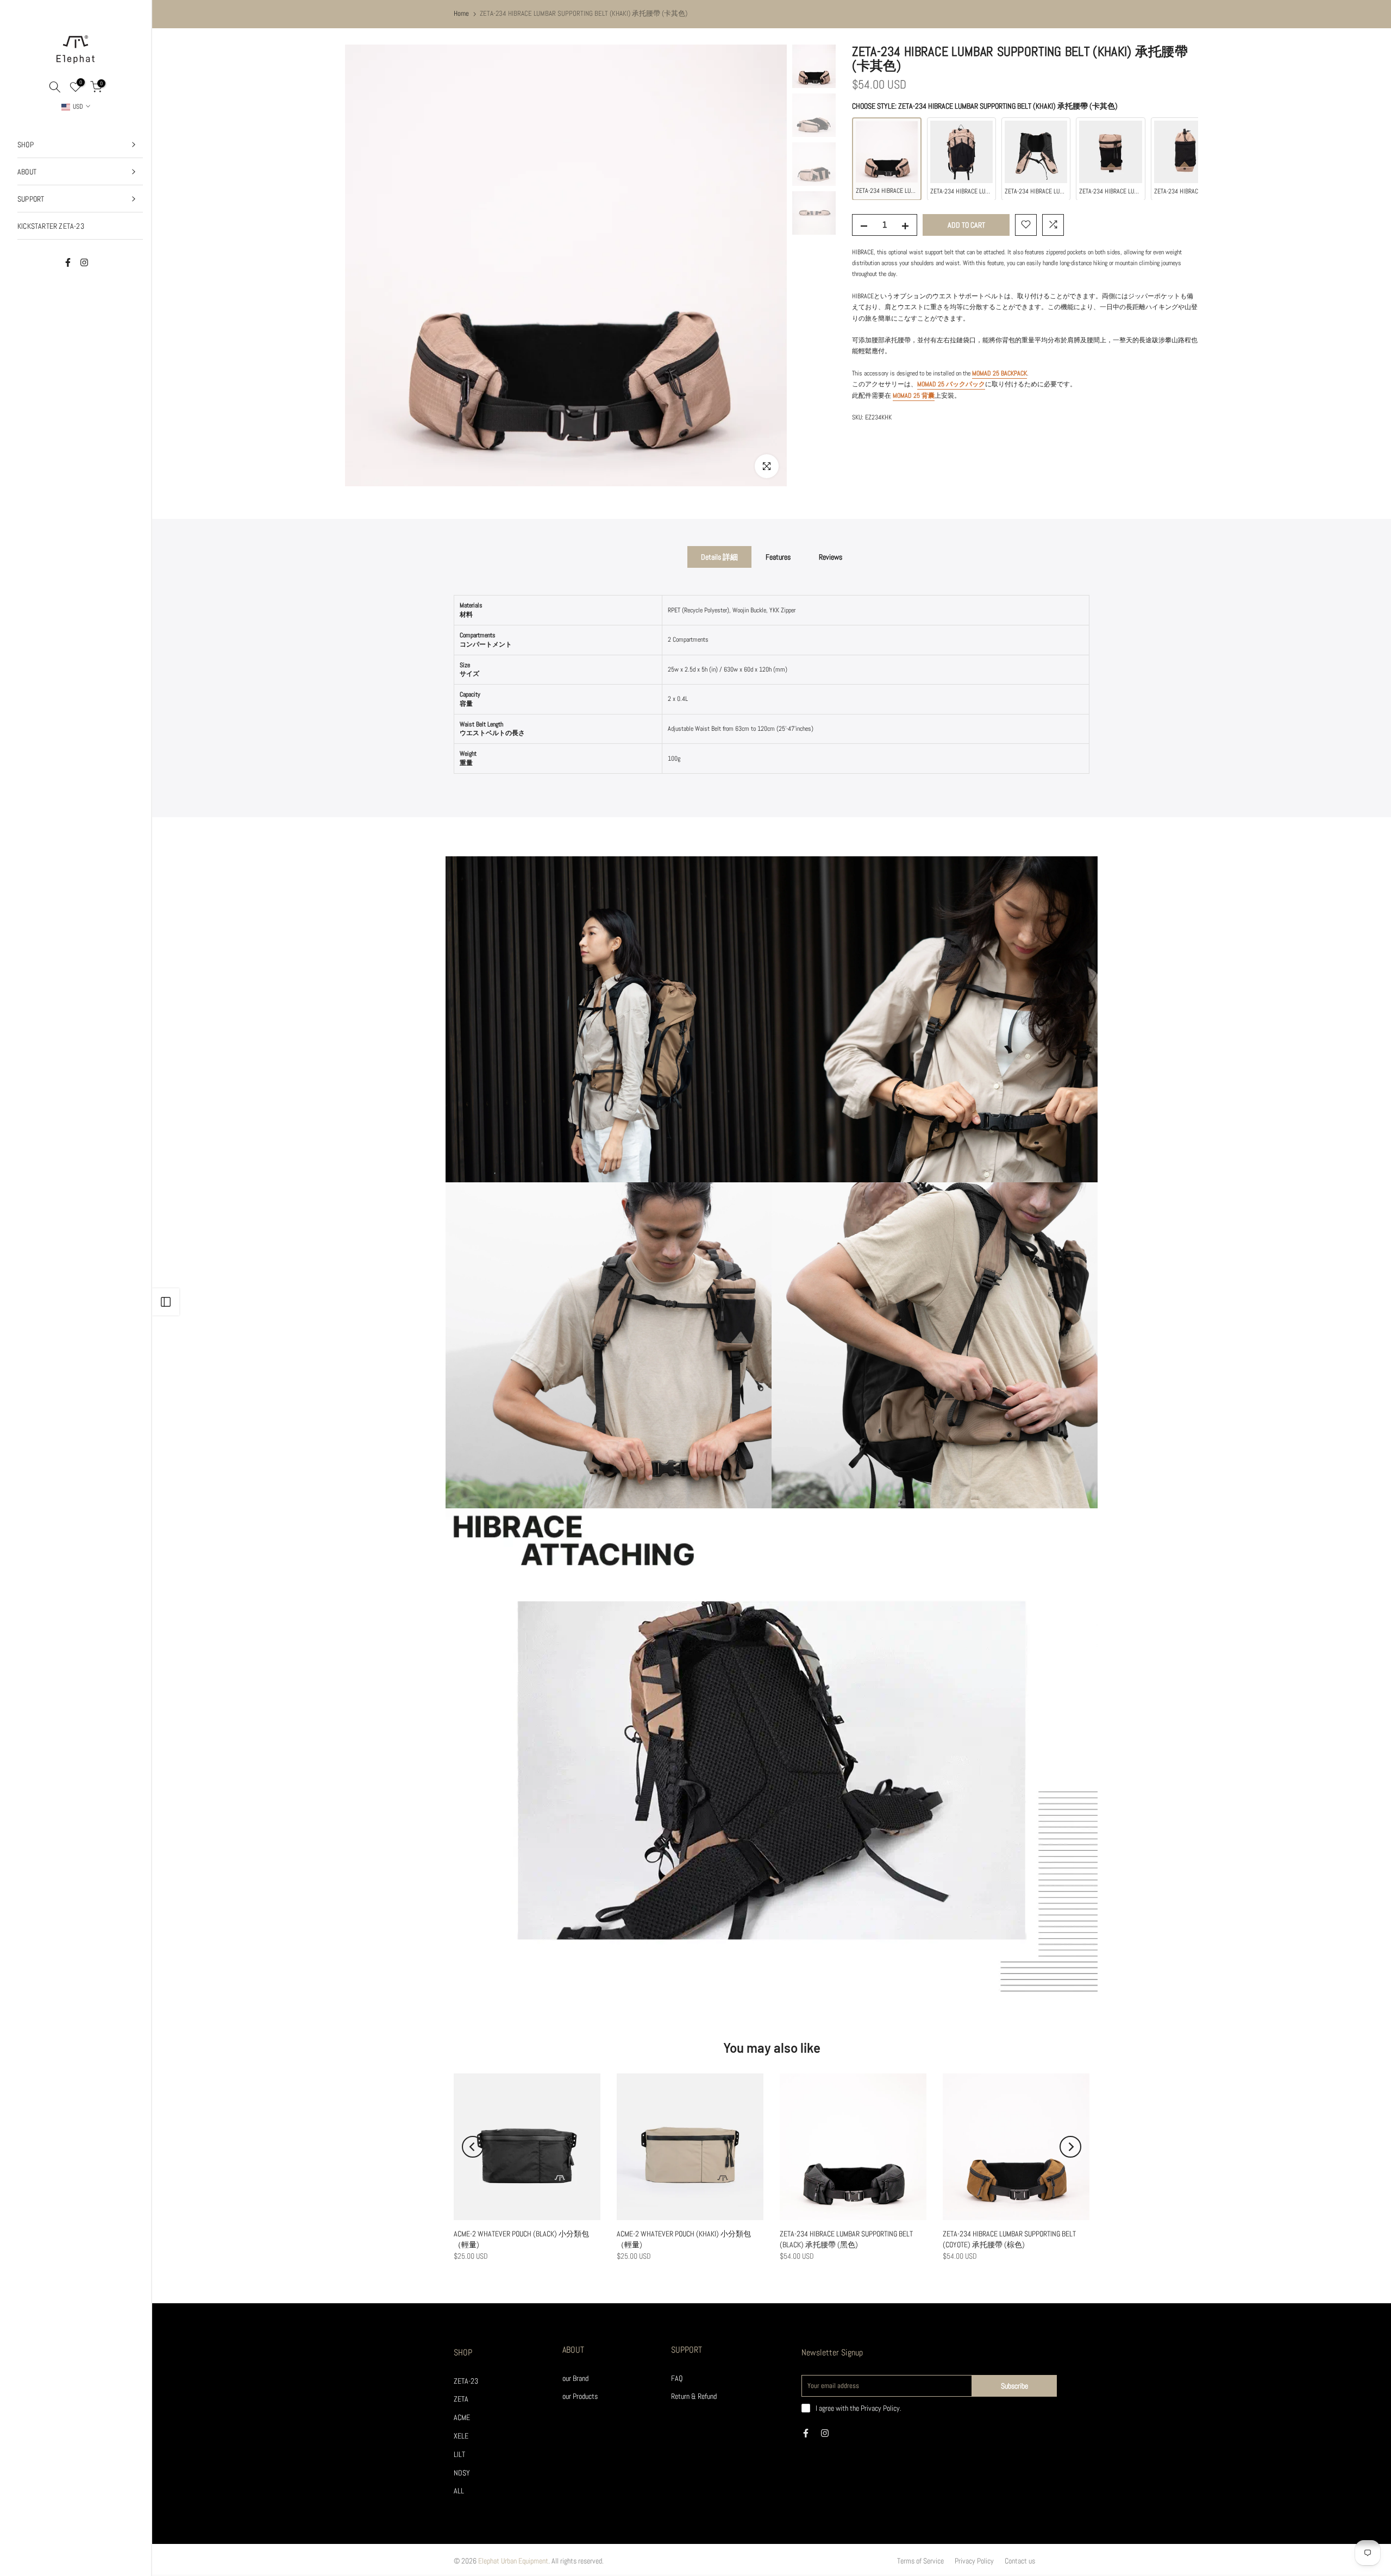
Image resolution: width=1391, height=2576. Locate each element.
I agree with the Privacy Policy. (859, 2408)
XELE (461, 2436)
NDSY (462, 2473)
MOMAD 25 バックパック (951, 384)
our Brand (575, 2378)
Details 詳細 (719, 557)
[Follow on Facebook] (68, 262)
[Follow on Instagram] (84, 262)
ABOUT (27, 172)
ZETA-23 (466, 2381)
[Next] (1070, 2147)
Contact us (1020, 2561)
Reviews (831, 557)
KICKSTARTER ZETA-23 (51, 226)
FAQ (677, 2378)
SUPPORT (31, 199)
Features (778, 557)
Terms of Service (920, 2561)
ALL (459, 2491)
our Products (580, 2396)
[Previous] (473, 2147)
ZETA (461, 2399)
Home (461, 13)
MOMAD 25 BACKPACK (1000, 373)
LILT (459, 2454)
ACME (462, 2417)
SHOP (26, 145)
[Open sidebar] (166, 1302)
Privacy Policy (974, 2561)
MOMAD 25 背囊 (914, 395)
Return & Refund (694, 2396)
